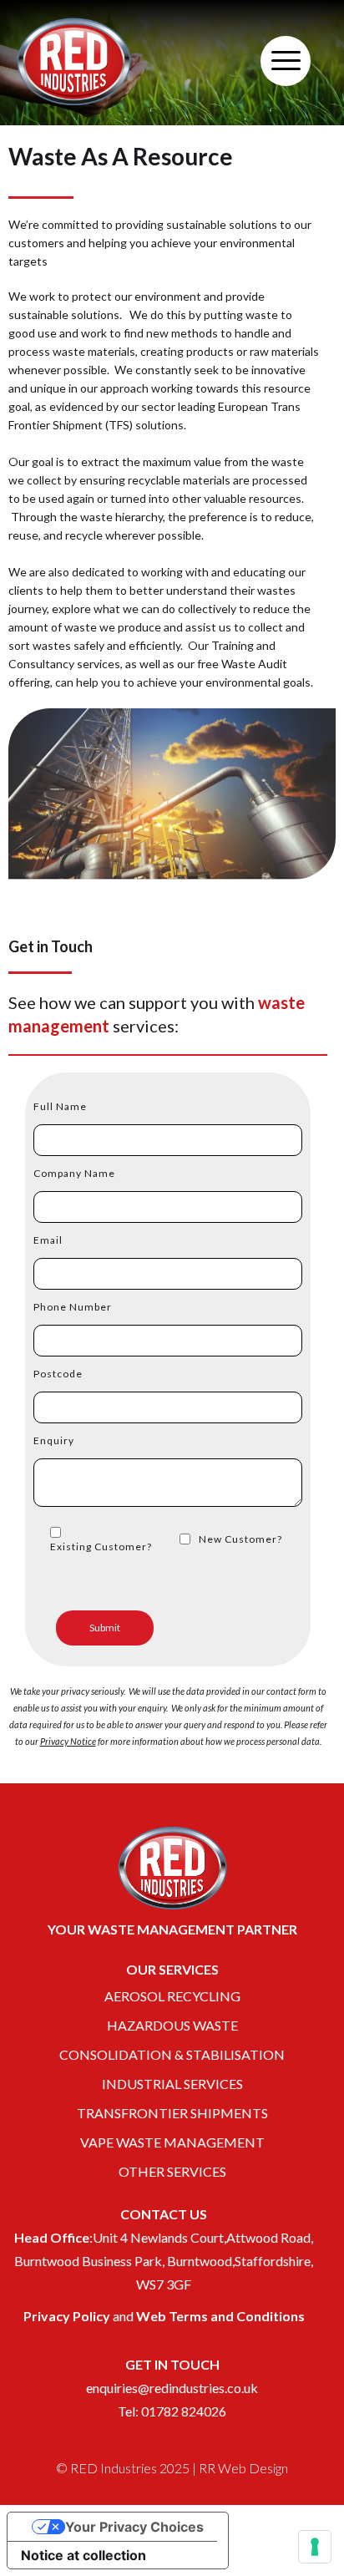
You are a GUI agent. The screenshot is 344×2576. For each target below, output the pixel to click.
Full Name (60, 1106)
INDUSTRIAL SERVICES (172, 2084)
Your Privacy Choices (134, 2527)
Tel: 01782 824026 (172, 2411)
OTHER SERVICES (172, 2171)
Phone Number (73, 1307)
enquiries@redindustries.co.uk (172, 2388)
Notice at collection (83, 2555)
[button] (286, 61)
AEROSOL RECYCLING (172, 1996)
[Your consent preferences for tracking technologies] (315, 2547)
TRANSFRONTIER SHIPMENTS (172, 2113)
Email (48, 1240)
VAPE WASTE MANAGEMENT (172, 2142)
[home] (74, 61)
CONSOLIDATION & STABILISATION (172, 2054)
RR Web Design (243, 2468)
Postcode (58, 1374)
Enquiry (54, 1440)
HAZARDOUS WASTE (172, 2025)
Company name (74, 1173)
